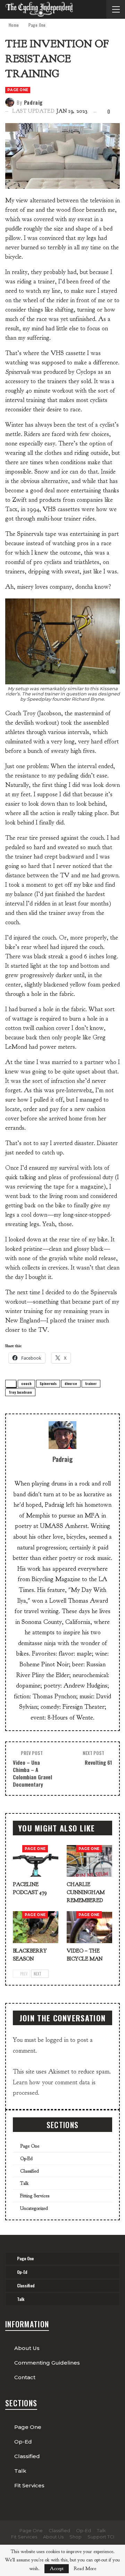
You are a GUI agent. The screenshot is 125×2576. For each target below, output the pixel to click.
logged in (57, 2040)
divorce (71, 1383)
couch (26, 1383)
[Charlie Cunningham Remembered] (89, 1861)
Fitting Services (35, 2196)
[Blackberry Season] (36, 1927)
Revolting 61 (98, 1762)
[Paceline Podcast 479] (36, 1861)
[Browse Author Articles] (62, 1435)
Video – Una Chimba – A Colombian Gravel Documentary (32, 1773)
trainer (91, 1383)
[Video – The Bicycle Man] (89, 1927)
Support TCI (101, 2537)
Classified (30, 2171)
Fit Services (29, 2485)
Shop (76, 2537)
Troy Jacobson (20, 1392)
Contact (25, 2377)
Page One (18, 90)
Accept (57, 2569)
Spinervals (48, 1383)
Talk (24, 2183)
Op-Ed (26, 2159)
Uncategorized (34, 2208)
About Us (27, 2348)
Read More (85, 2569)
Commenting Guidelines (47, 2363)
